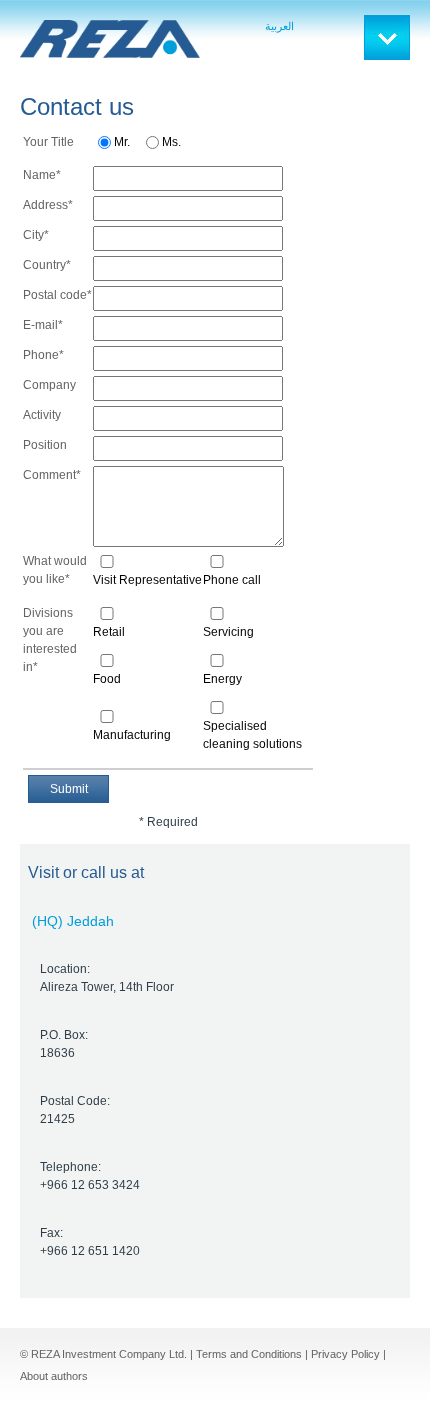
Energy (222, 679)
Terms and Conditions (249, 1354)
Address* (48, 205)
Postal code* (57, 295)
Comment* (52, 475)
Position (45, 445)
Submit (69, 789)
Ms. (171, 142)
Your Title (48, 142)
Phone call (232, 580)
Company (49, 385)
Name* (42, 175)
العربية (279, 26)
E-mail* (43, 325)
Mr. (122, 142)
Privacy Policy (345, 1354)
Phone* (43, 355)
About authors (54, 1376)
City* (36, 235)
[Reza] (110, 38)
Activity (42, 415)
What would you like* (55, 570)
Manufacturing (132, 735)
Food (107, 679)
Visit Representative (147, 580)
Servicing (228, 632)
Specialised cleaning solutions (252, 735)
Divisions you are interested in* (50, 640)
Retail (109, 632)
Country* (47, 265)
